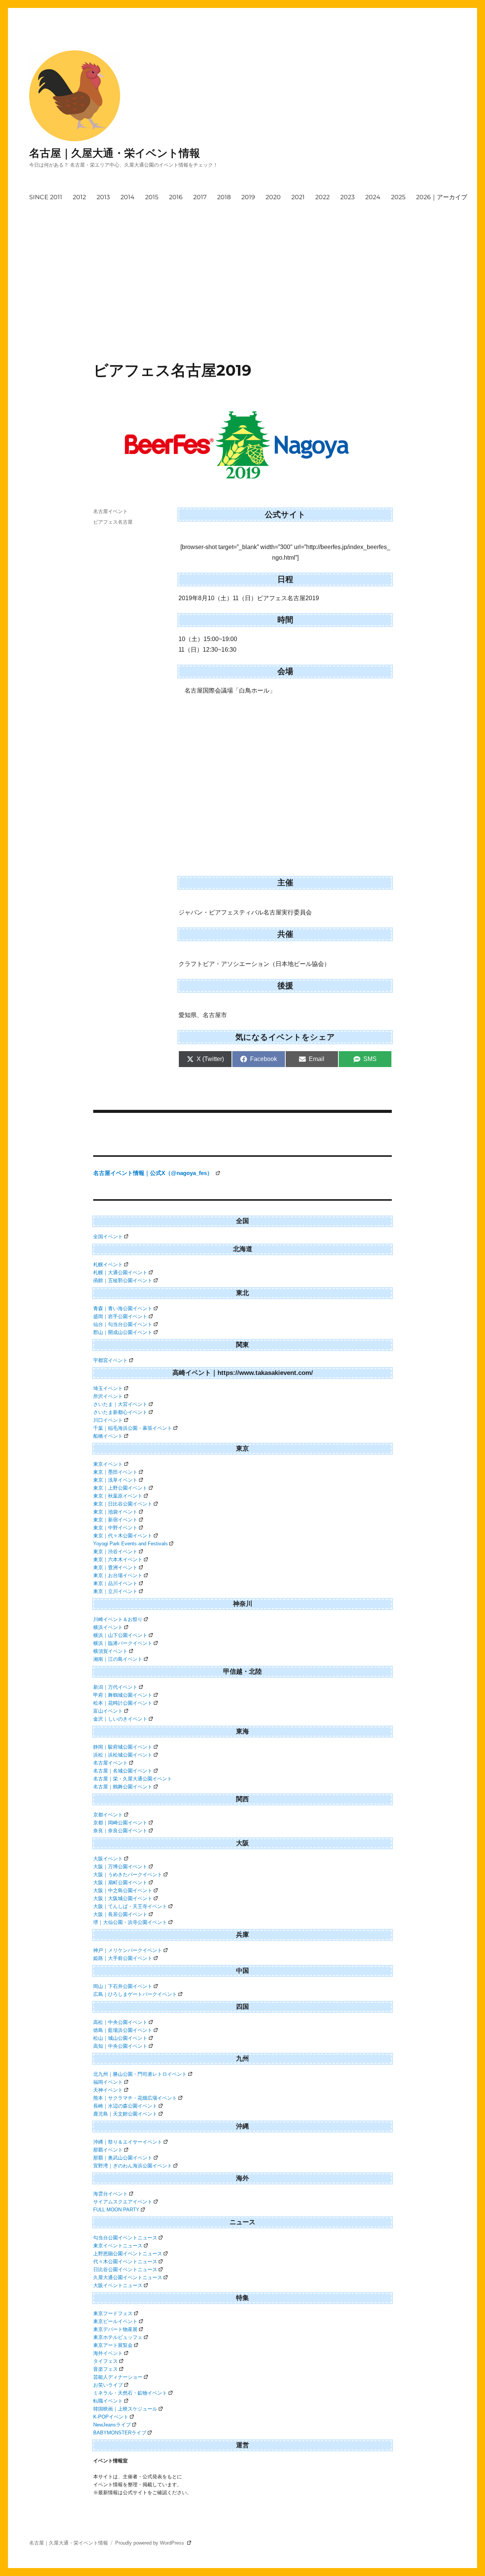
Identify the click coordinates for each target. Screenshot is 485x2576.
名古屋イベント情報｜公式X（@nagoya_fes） (154, 1173)
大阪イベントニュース (118, 2285)
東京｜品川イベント (115, 1583)
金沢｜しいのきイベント (120, 1719)
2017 (200, 197)
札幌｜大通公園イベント (120, 1272)
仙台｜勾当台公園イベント (123, 1324)
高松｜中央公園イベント (120, 2022)
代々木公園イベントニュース (125, 2262)
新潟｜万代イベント (115, 1687)
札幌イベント (108, 1265)
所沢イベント (108, 1396)
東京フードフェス (113, 2313)
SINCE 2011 (46, 197)
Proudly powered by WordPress (150, 2543)
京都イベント (108, 1815)
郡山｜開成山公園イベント (123, 1332)
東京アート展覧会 (113, 2345)
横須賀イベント (110, 1651)
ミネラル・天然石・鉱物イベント (130, 2393)
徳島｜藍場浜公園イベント (123, 2030)
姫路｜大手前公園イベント (123, 1958)
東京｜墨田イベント (115, 1472)
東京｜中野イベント (115, 1528)
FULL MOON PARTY (116, 2210)
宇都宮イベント (110, 1360)
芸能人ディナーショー (118, 2377)
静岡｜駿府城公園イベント (123, 1747)
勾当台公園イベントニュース (125, 2238)
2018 (224, 197)
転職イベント (108, 2401)
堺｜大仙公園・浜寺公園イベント (130, 1922)
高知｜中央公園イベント (120, 2046)
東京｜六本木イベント (118, 1559)
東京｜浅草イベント (115, 1480)
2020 (273, 197)
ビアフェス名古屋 (113, 522)
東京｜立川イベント (115, 1591)
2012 (79, 197)
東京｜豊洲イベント (115, 1567)
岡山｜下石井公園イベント (123, 1986)
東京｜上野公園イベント (120, 1488)
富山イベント (108, 1711)
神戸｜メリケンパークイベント (128, 1950)
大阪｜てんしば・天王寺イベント (130, 1906)
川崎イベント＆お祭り (118, 1619)
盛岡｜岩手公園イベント (120, 1316)
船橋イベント (108, 1436)
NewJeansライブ (112, 2425)
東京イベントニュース (118, 2246)
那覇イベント (108, 2150)
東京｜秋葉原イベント (118, 1496)
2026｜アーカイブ (442, 197)
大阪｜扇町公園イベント (120, 1882)
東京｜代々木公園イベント (123, 1536)
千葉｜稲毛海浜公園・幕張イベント (133, 1428)
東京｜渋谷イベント (115, 1552)
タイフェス (106, 2361)
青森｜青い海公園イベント (123, 1308)
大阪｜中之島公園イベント (123, 1890)
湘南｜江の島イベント (118, 1659)
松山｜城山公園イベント (120, 2038)
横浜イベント (108, 1627)
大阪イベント (108, 1859)
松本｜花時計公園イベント (123, 1703)
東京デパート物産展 (115, 2329)
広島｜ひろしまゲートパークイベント (135, 1994)
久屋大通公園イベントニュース (128, 2277)
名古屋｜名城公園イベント (123, 1771)
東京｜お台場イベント (118, 1575)
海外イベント (108, 2353)
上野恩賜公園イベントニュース (128, 2254)
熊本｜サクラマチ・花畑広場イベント (135, 2098)
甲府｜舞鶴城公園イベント (123, 1695)
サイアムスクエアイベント (123, 2202)
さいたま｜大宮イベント (120, 1404)
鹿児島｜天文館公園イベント (125, 2114)
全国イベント (108, 1237)
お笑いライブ (108, 2385)
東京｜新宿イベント (115, 1520)
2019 (248, 197)
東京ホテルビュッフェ (118, 2337)
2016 (176, 197)
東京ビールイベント (115, 2321)
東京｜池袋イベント (115, 1512)
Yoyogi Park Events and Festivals (131, 1544)
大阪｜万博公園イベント (120, 1867)
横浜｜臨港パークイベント (123, 1643)
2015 (152, 197)
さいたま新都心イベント (120, 1412)
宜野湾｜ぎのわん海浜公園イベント (133, 2166)
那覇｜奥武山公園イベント (123, 2158)
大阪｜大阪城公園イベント (123, 1898)
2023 (347, 197)
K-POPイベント (111, 2417)
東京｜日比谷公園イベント (123, 1504)
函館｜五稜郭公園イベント (123, 1280)
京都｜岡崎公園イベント (120, 1823)
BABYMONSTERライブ (120, 2433)
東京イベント (108, 1464)
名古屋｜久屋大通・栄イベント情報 (115, 153)
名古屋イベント (110, 511)
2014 (128, 197)
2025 (398, 197)
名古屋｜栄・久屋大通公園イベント (133, 1779)
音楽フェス (106, 2369)
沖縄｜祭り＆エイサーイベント (128, 2142)
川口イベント (108, 1420)
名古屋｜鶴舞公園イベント (123, 1787)
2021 (298, 197)
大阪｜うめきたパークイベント (128, 1875)
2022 (322, 197)
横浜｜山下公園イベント (120, 1635)
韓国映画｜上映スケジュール (125, 2409)
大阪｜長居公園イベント (120, 1914)
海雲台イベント (110, 2194)
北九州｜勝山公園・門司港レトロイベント (140, 2074)
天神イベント (108, 2090)
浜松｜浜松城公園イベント (123, 1755)
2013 (103, 197)
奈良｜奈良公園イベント (120, 1831)
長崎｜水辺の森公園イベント (125, 2106)
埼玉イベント (108, 1388)
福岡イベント (108, 2082)
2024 (373, 197)
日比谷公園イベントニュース (125, 2269)
